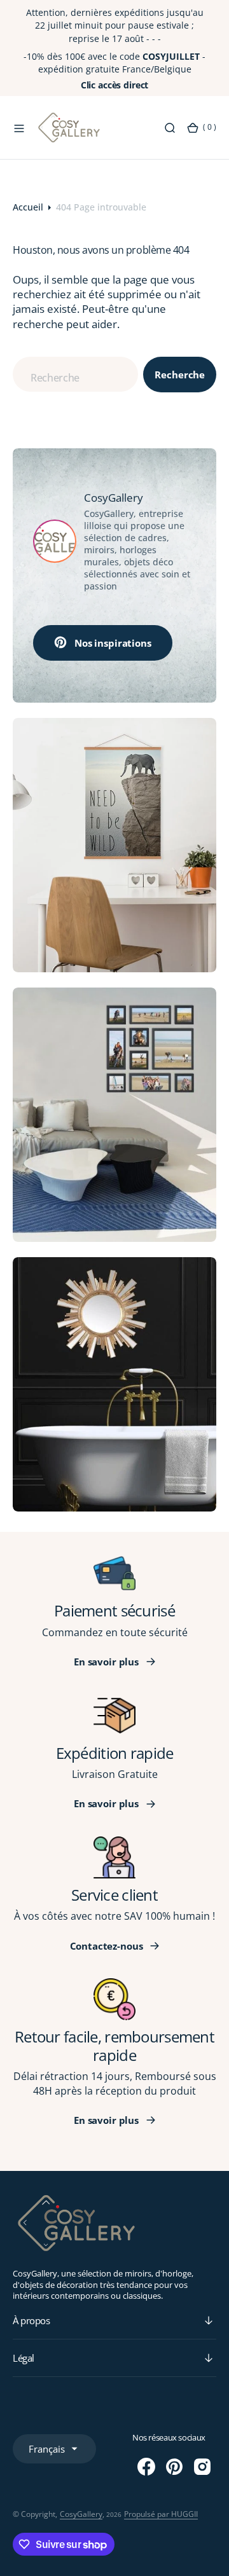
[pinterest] (174, 2467)
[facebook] (146, 2467)
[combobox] (75, 374)
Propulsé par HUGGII (161, 2514)
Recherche (180, 375)
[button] (19, 128)
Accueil (28, 207)
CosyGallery (81, 2514)
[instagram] (202, 2467)
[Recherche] (170, 128)
